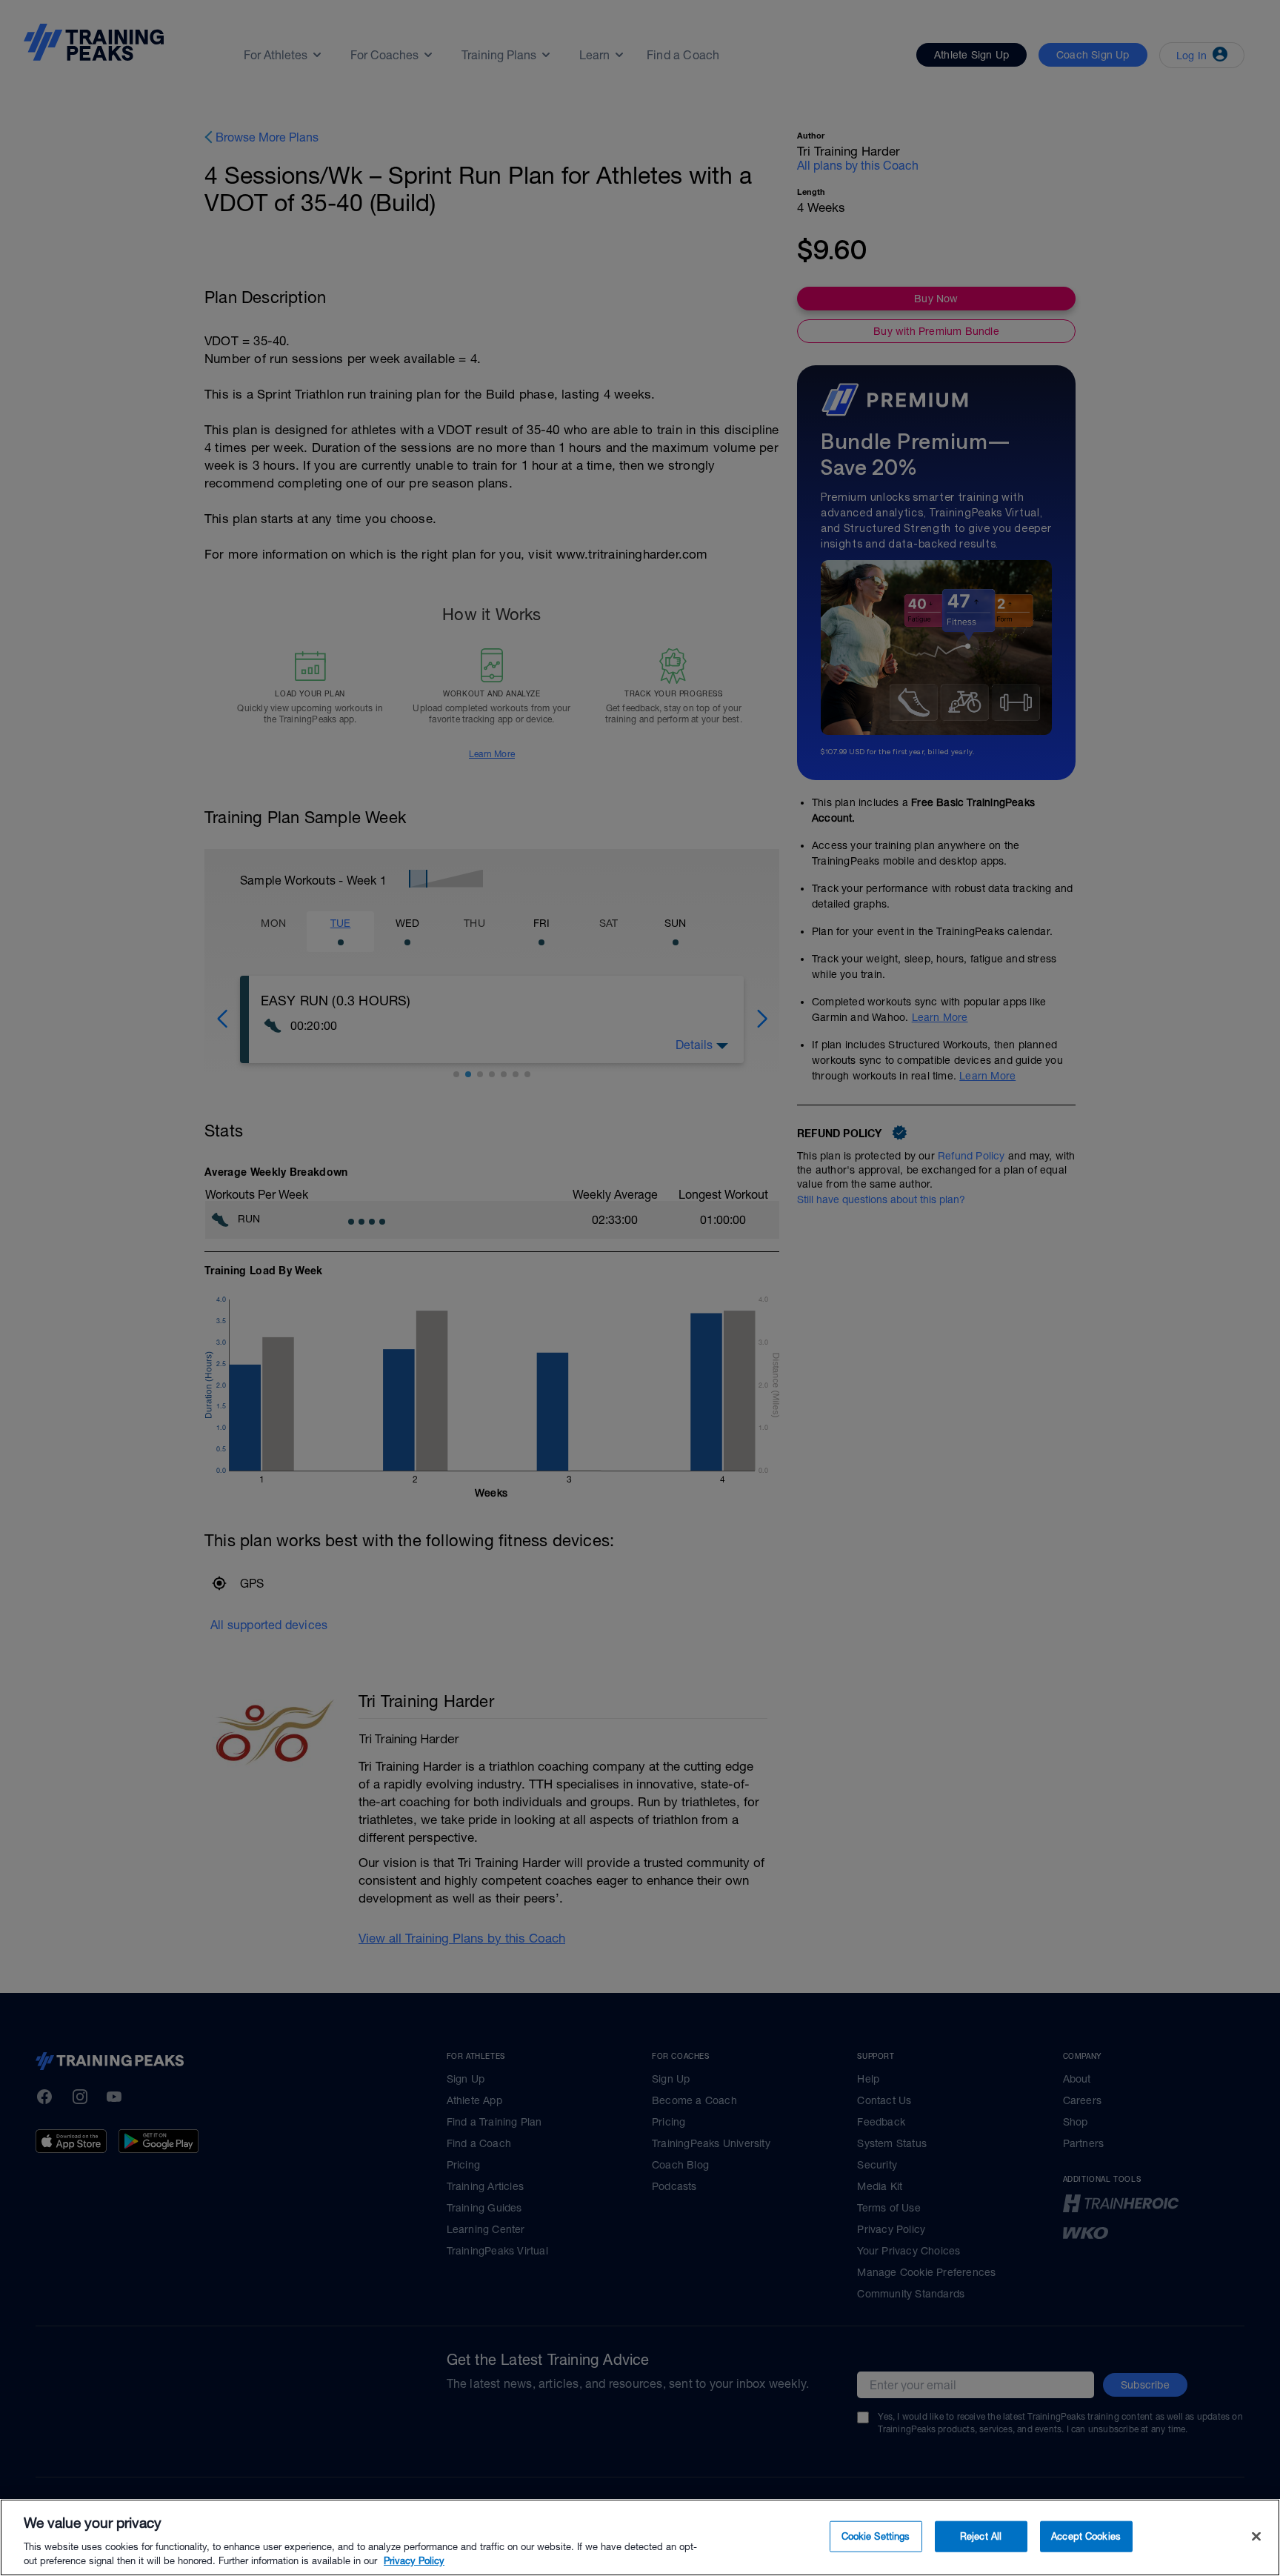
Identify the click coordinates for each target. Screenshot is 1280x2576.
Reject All (981, 2536)
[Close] (1256, 2537)
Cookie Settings (876, 2536)
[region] (640, 2537)
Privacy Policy (414, 2561)
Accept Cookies (1086, 2536)
